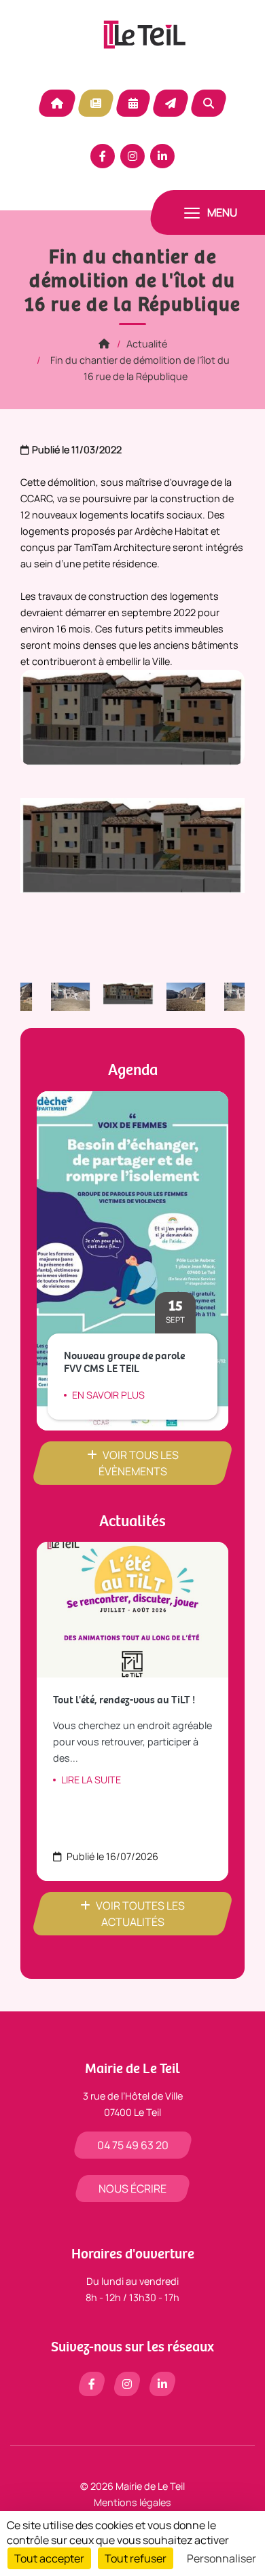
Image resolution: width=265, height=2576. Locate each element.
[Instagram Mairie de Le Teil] (132, 156)
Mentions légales (132, 2502)
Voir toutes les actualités (140, 1914)
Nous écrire (132, 2189)
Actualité (96, 103)
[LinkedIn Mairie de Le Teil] (162, 156)
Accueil (57, 103)
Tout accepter (49, 2558)
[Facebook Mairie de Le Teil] (103, 156)
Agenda (133, 103)
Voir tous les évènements (139, 1463)
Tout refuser (136, 2558)
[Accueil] (104, 344)
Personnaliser (222, 2558)
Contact (171, 103)
